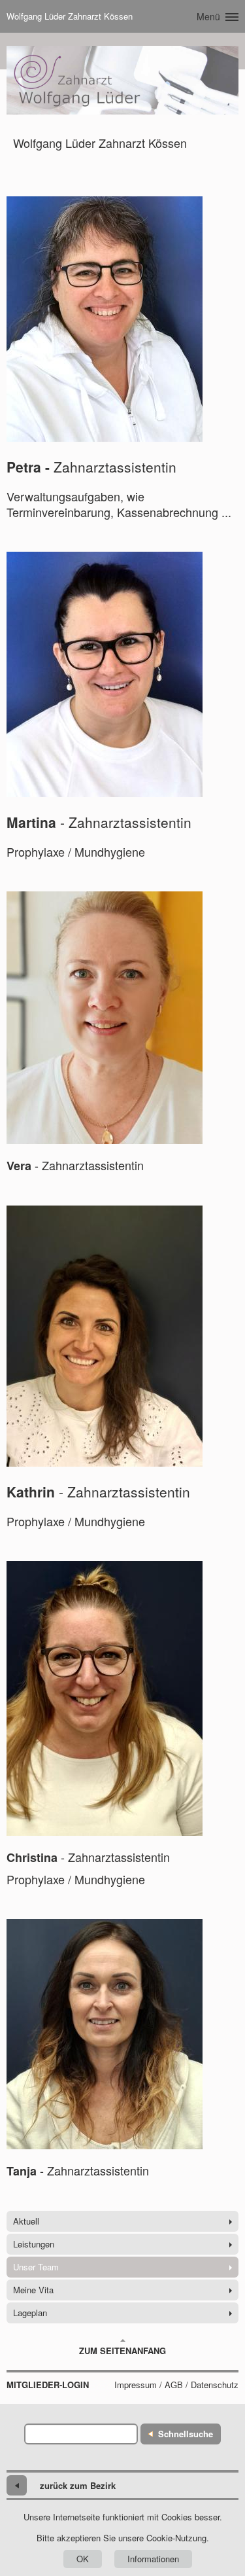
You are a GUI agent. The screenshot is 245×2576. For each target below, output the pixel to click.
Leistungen (34, 2244)
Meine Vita (33, 2290)
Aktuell (26, 2221)
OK (83, 2559)
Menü (208, 16)
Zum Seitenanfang (122, 2351)
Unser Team (36, 2267)
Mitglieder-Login (48, 2385)
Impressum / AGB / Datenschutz (176, 2385)
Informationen (153, 2559)
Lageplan (30, 2313)
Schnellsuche (186, 2434)
